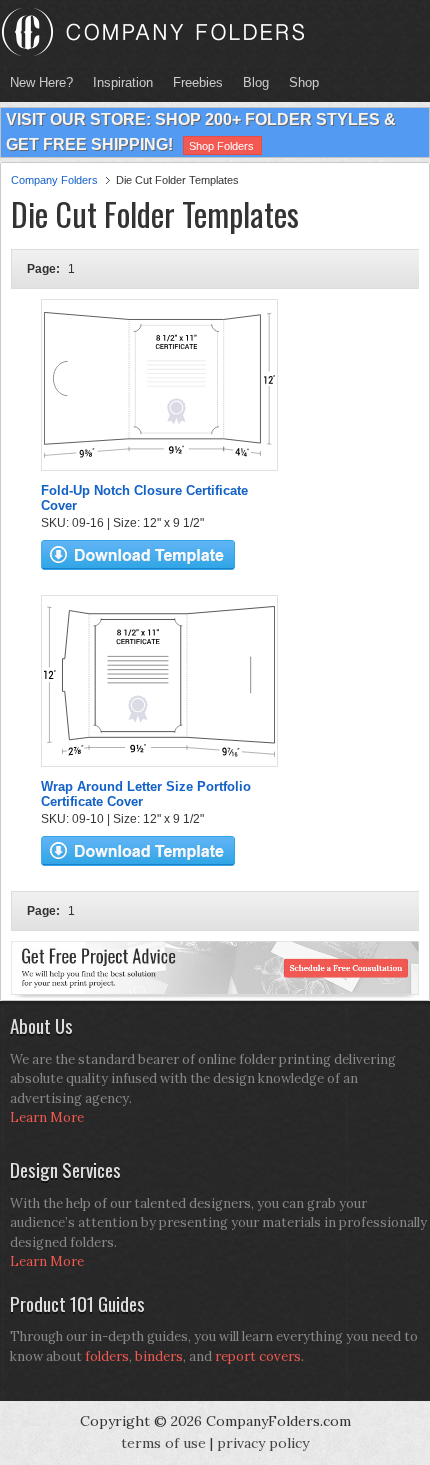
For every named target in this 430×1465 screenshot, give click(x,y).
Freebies (193, 82)
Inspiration (123, 82)
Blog (256, 82)
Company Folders (54, 180)
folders (107, 1356)
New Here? (41, 82)
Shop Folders (221, 146)
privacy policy (263, 1443)
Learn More (47, 1117)
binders (159, 1356)
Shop (299, 82)
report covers (258, 1356)
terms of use (163, 1443)
